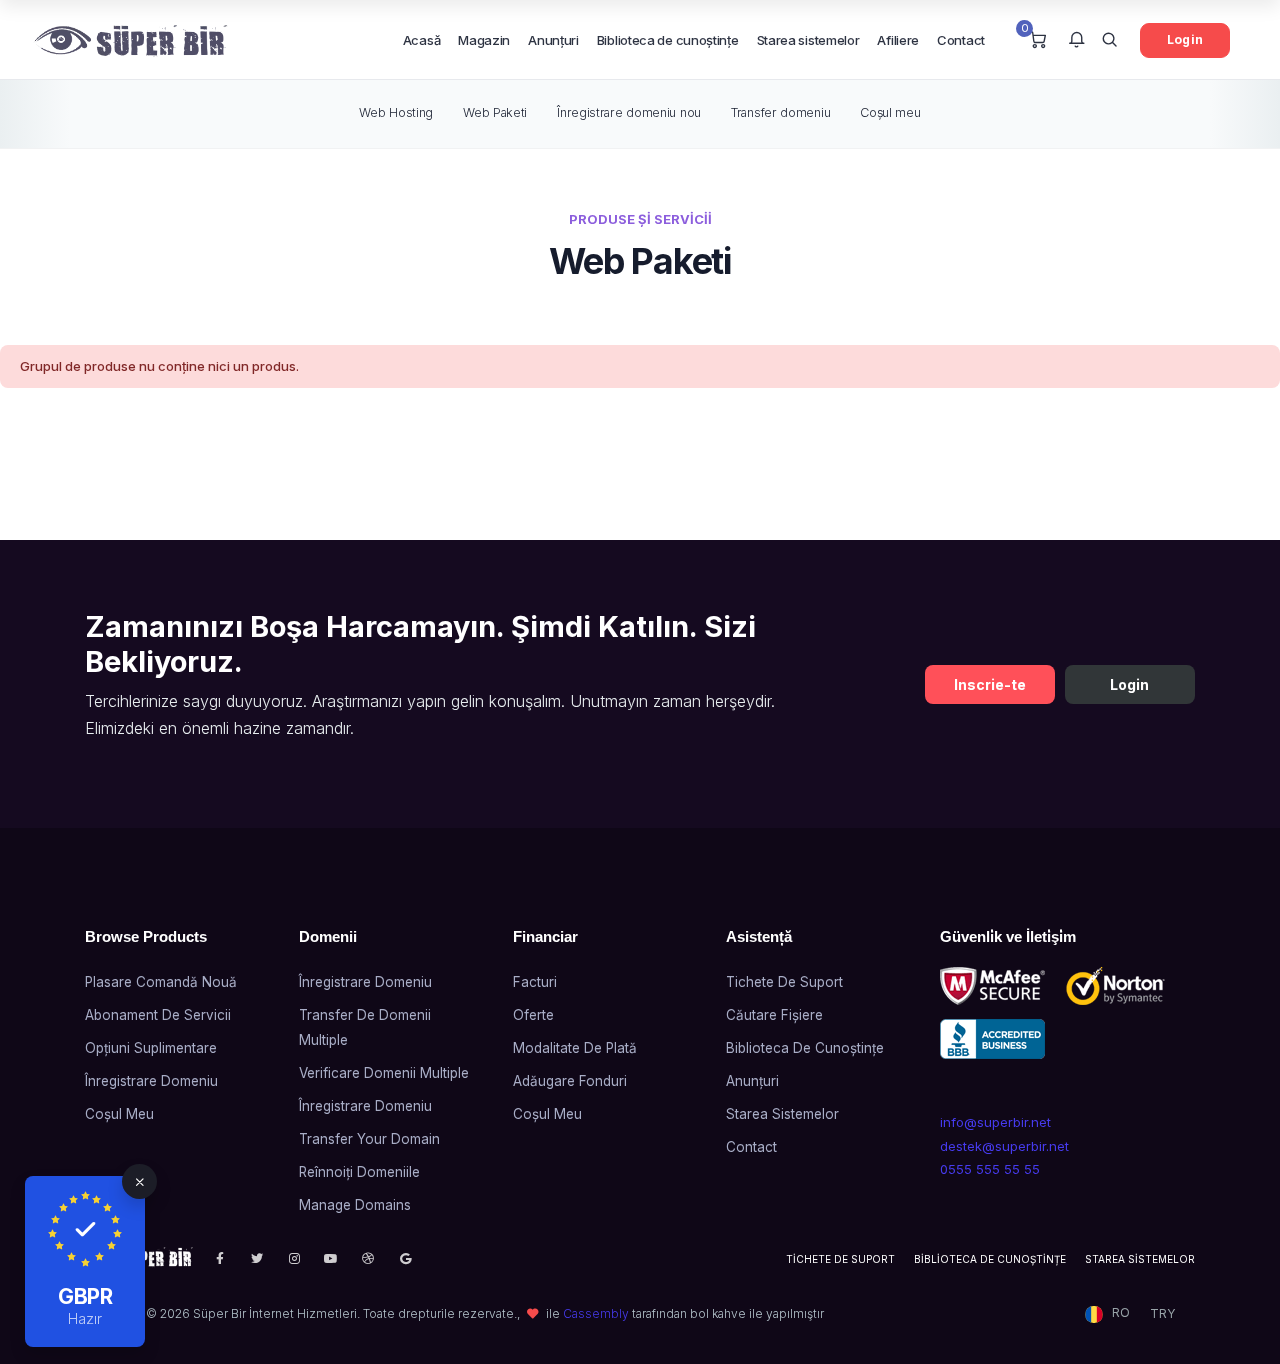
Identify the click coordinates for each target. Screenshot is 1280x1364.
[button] (1076, 41)
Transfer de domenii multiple (365, 1027)
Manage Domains (355, 1205)
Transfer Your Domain (369, 1139)
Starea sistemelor (808, 40)
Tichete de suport (784, 982)
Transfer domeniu (780, 112)
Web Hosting (396, 112)
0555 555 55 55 (990, 1169)
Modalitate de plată (575, 1048)
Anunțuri (553, 40)
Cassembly (596, 1313)
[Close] (139, 1181)
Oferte (533, 1015)
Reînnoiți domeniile (359, 1172)
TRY (1162, 1313)
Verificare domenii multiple (384, 1073)
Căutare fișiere (774, 1015)
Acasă (422, 40)
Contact (961, 40)
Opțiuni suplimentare (151, 1048)
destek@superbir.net (1004, 1146)
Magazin (484, 40)
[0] (1037, 41)
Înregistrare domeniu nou (629, 112)
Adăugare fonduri (570, 1081)
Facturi (535, 982)
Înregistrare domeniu (151, 1081)
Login (1185, 39)
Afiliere (898, 40)
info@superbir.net (995, 1122)
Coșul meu (890, 112)
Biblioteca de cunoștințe (668, 40)
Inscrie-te (990, 684)
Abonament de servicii (158, 1015)
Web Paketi (495, 112)
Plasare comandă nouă (161, 982)
